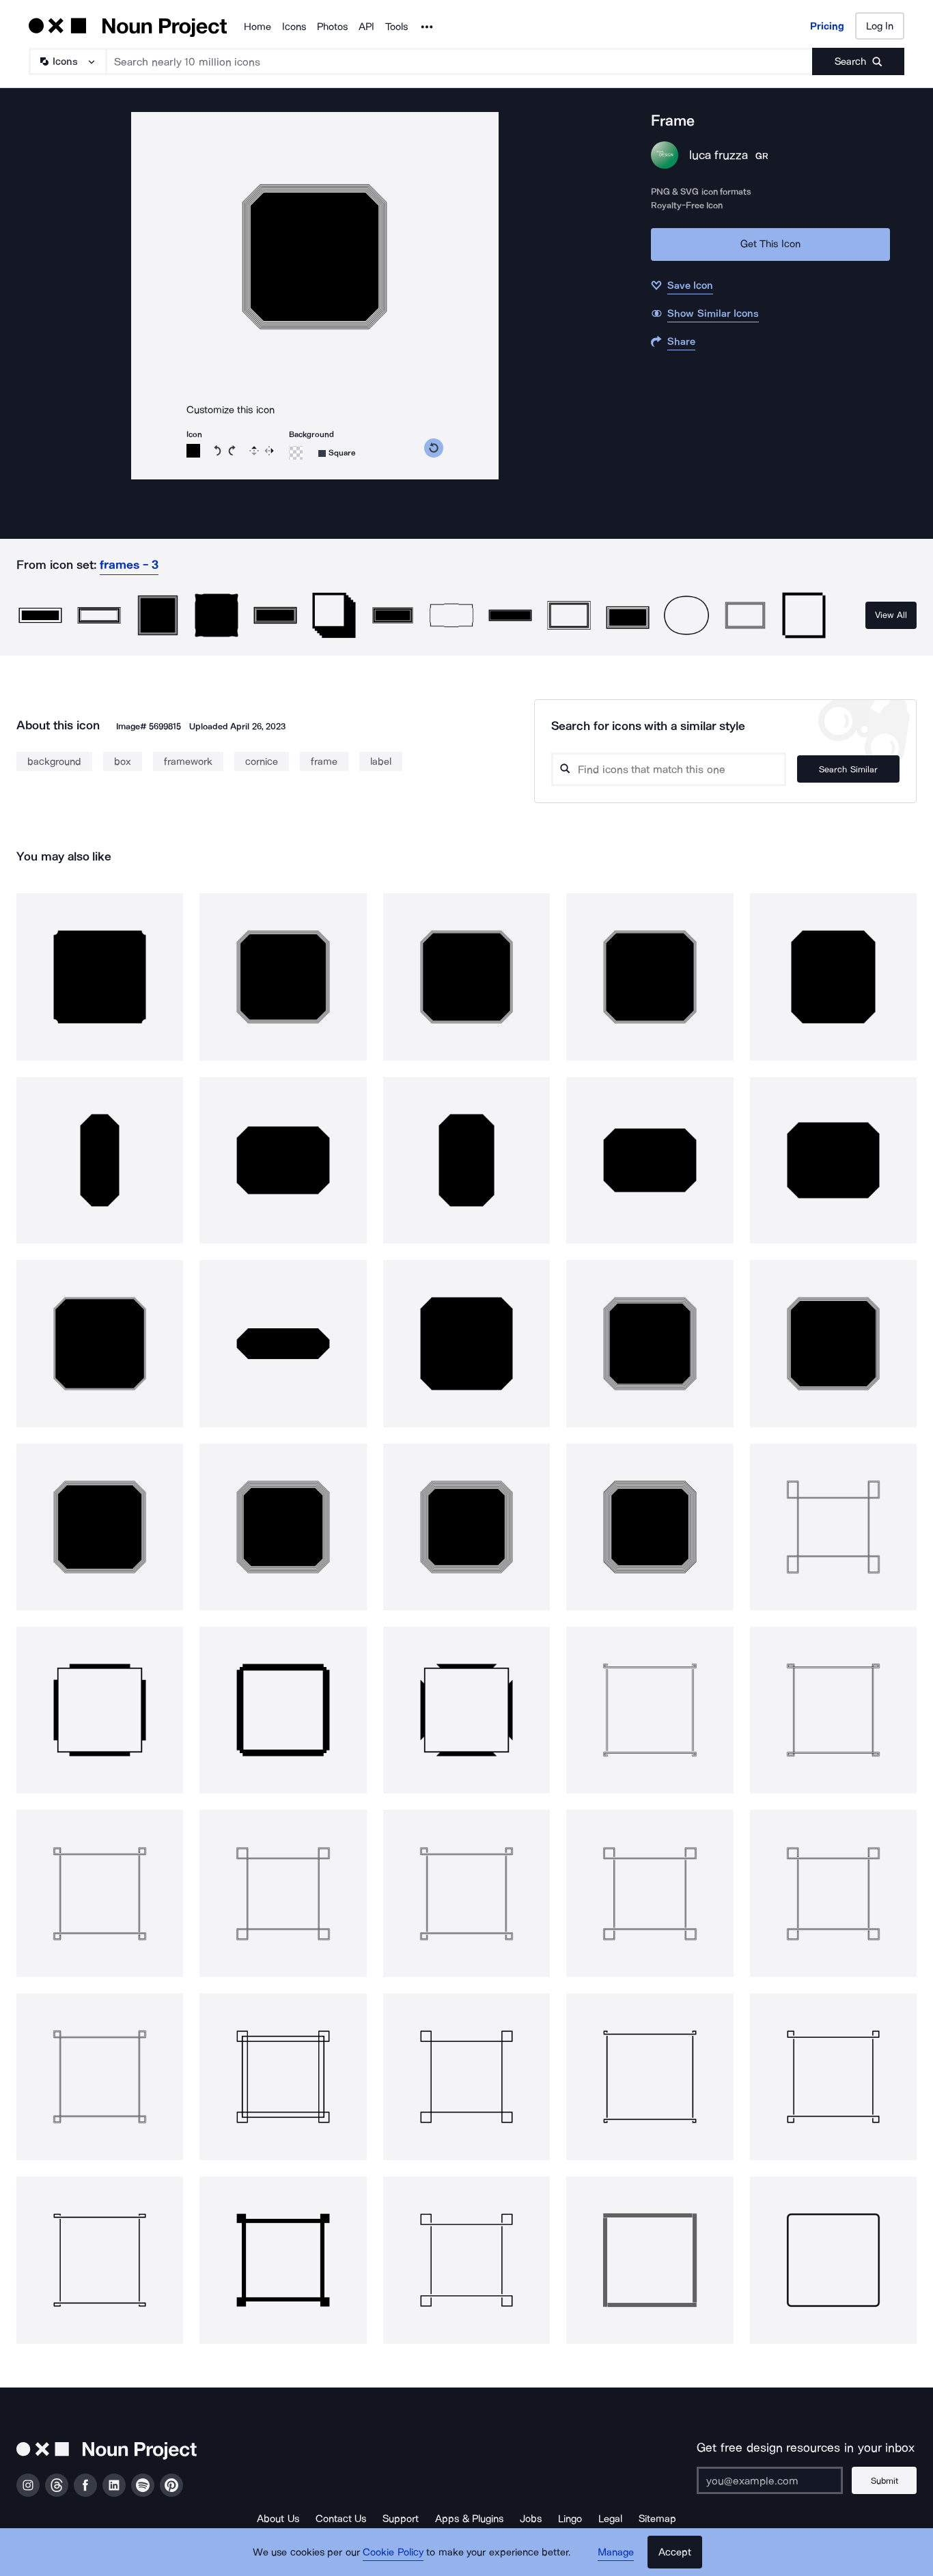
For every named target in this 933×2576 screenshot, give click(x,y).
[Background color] (296, 453)
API (366, 27)
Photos (332, 27)
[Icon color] (193, 451)
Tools (396, 27)
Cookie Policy (393, 2552)
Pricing (827, 26)
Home (257, 27)
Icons (294, 27)
